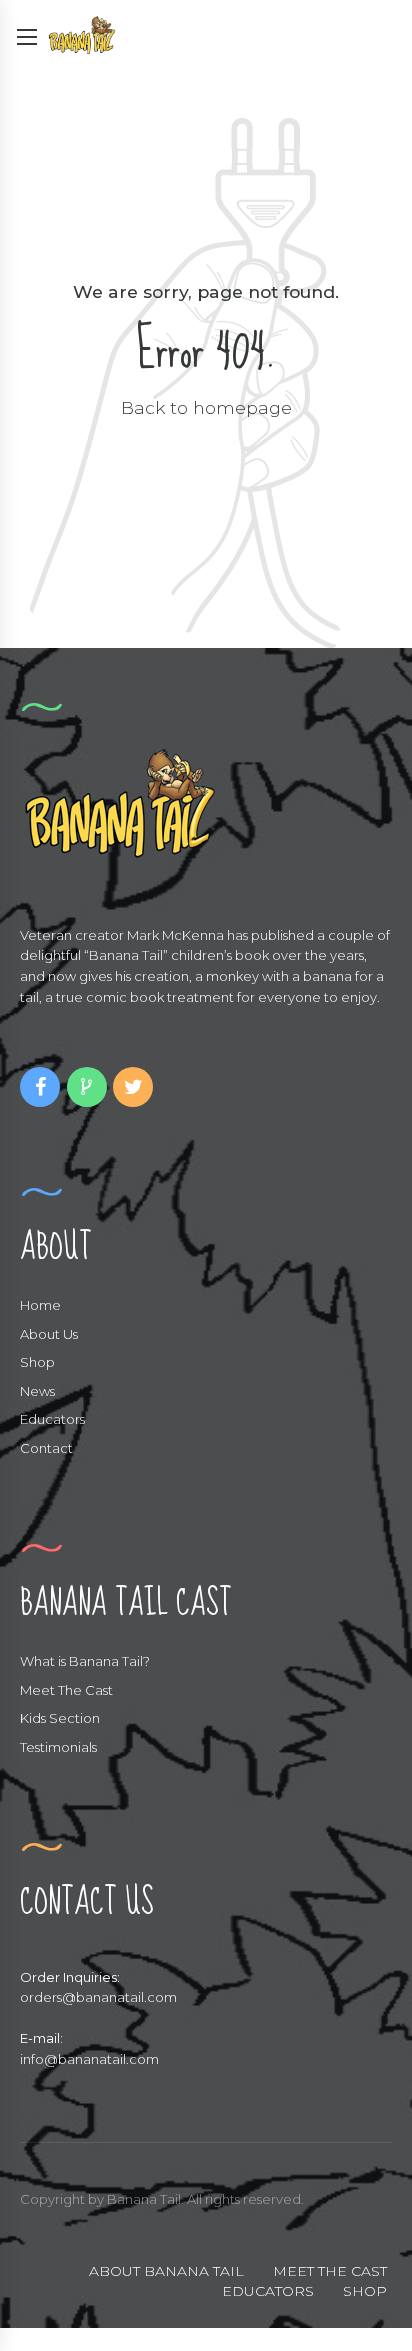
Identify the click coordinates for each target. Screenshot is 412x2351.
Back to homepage (206, 407)
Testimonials (58, 1747)
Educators (52, 1419)
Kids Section (60, 1718)
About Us (49, 1334)
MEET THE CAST (330, 2271)
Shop (37, 1362)
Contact (46, 1448)
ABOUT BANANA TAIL (166, 2271)
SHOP (365, 2291)
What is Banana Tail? (85, 1661)
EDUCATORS (268, 2291)
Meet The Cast (66, 1690)
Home (40, 1305)
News (37, 1391)
